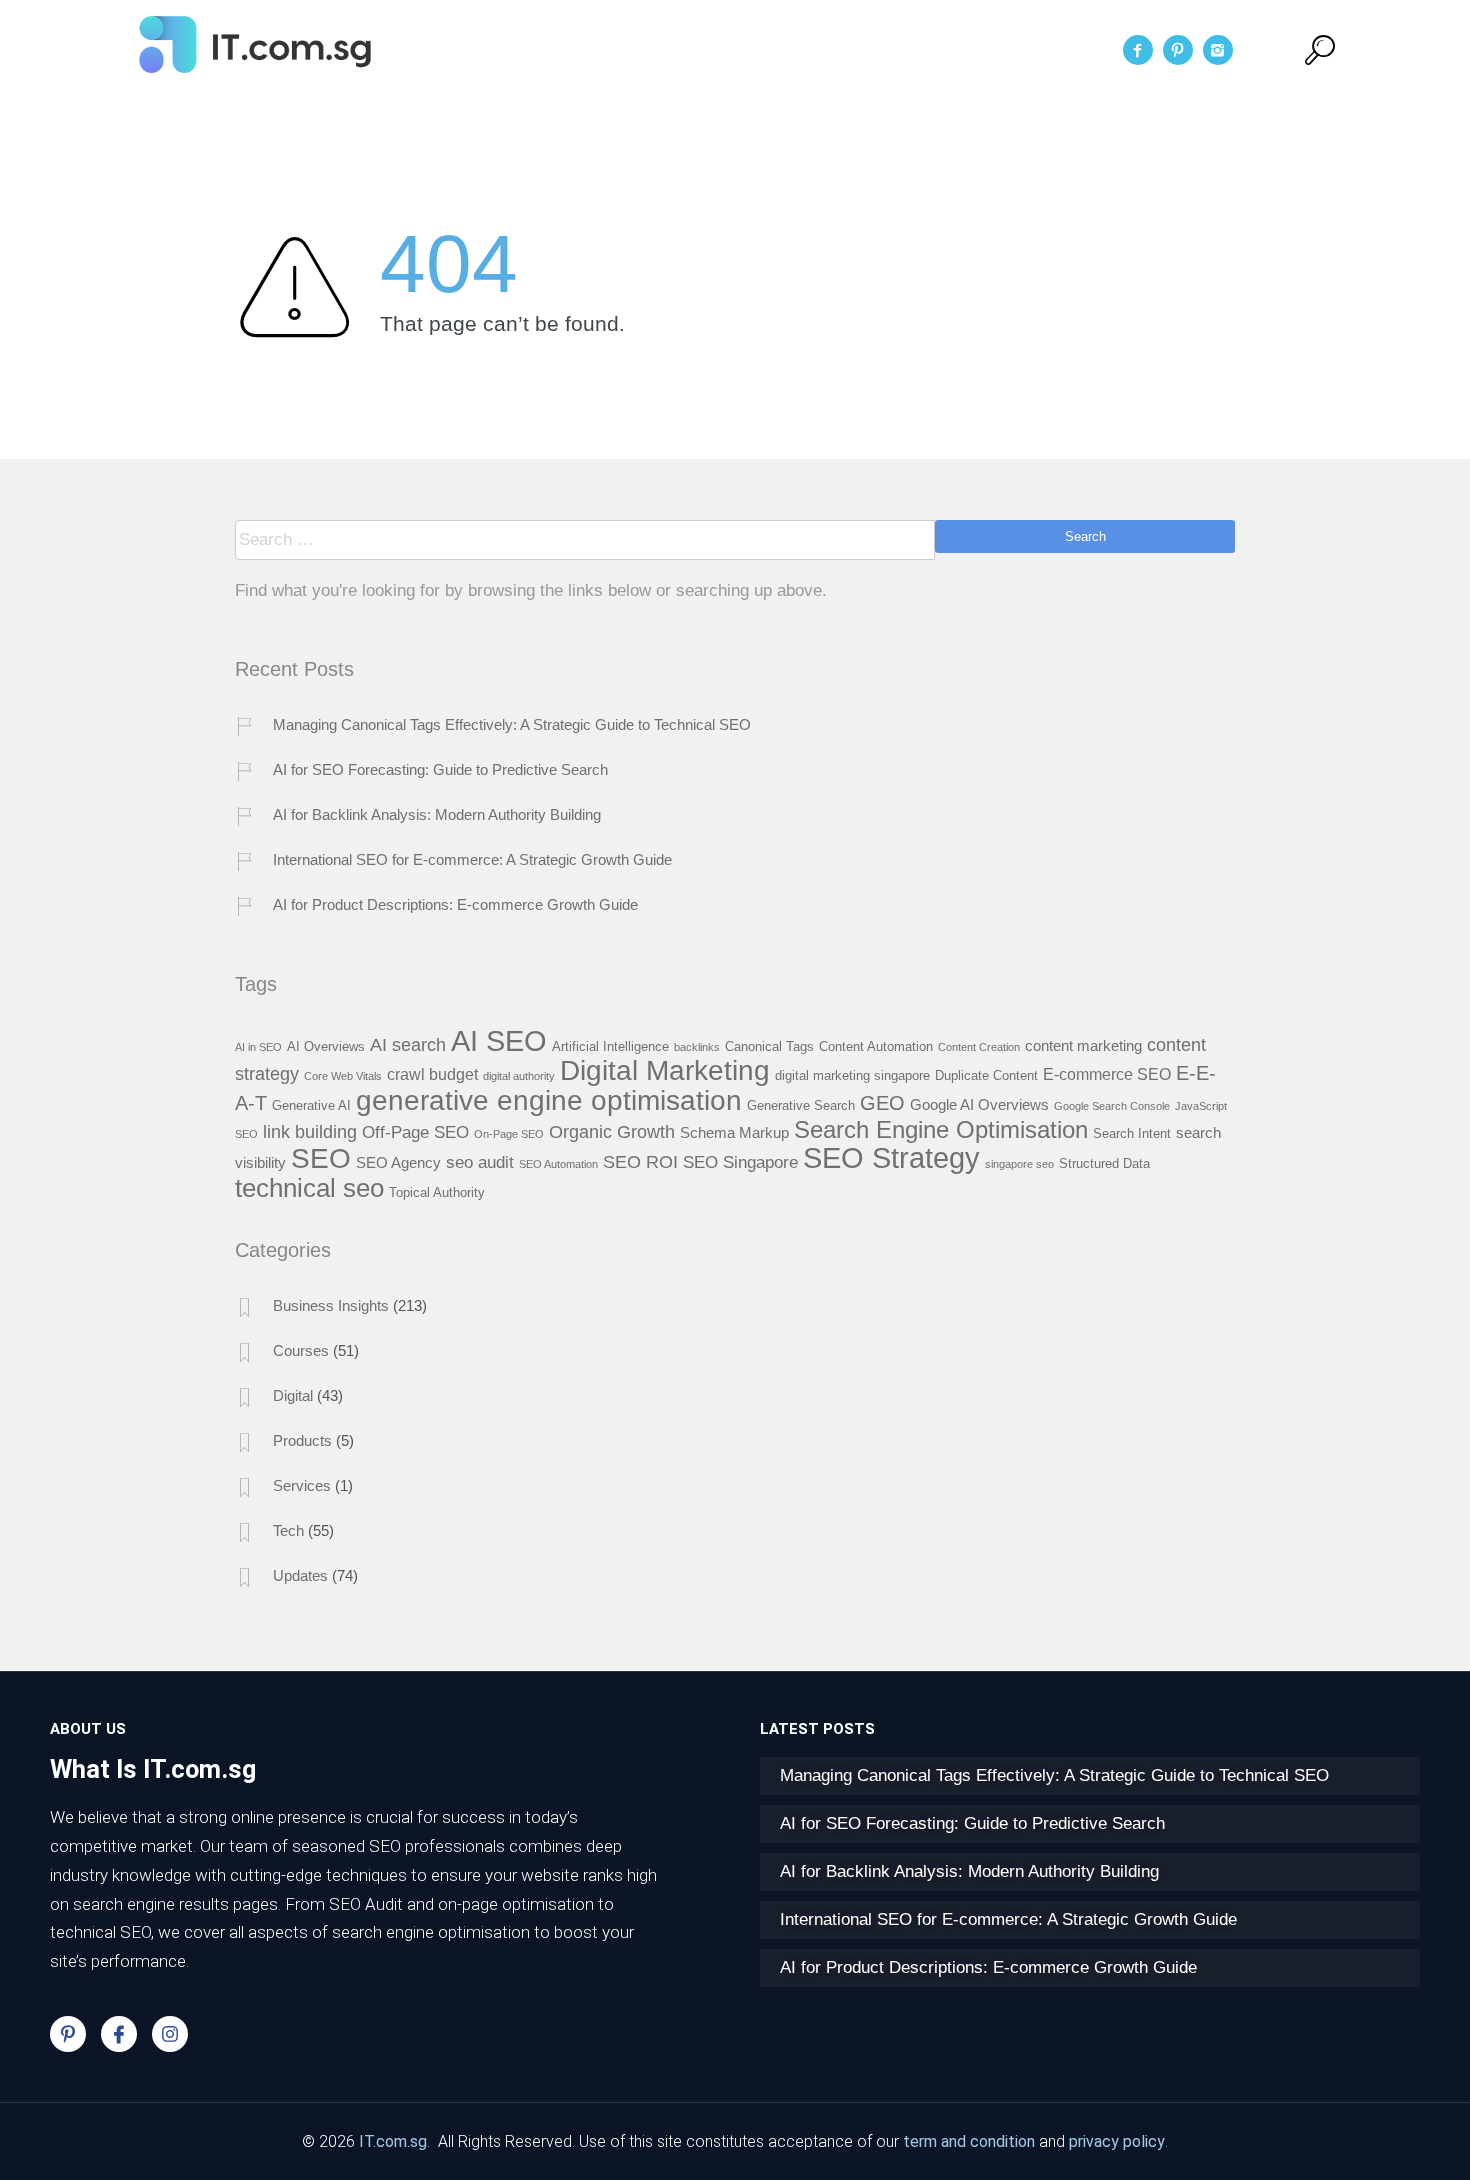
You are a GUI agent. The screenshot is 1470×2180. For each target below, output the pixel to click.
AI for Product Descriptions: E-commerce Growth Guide (455, 904)
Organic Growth (612, 1131)
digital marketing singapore (852, 1075)
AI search (408, 1044)
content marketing (1083, 1046)
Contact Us (964, 50)
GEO (882, 1103)
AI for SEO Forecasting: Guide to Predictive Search (440, 769)
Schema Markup (734, 1133)
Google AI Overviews (979, 1105)
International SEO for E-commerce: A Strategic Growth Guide (472, 859)
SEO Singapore (740, 1162)
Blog (868, 50)
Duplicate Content (986, 1075)
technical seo (309, 1188)
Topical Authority (437, 1192)
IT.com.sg (393, 2141)
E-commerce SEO (1107, 1074)
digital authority (519, 1076)
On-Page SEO (509, 1134)
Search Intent (1132, 1133)
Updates (300, 1575)
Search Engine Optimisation (941, 1130)
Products (302, 1440)
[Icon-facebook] (119, 2034)
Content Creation (979, 1047)
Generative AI (311, 1105)
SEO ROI (640, 1161)
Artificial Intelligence (610, 1046)
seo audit (480, 1162)
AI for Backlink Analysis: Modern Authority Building (437, 814)
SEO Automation (558, 1164)
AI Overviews (326, 1046)
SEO (321, 1158)
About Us (677, 50)
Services (783, 50)
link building (310, 1131)
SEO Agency (398, 1163)
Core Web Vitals (343, 1076)
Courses (301, 1350)
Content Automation (876, 1046)
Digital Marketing (665, 1070)
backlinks (697, 1047)
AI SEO (499, 1040)
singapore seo (1019, 1164)
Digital (293, 1395)
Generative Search (801, 1105)
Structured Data (1104, 1163)
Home (581, 50)
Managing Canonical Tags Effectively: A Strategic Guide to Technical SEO (512, 724)
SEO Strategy (891, 1158)
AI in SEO (258, 1047)
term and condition (969, 2141)
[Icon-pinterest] (68, 2034)
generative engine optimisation (549, 1100)
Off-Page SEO (415, 1132)
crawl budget (432, 1074)
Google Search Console (1112, 1106)
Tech (288, 1530)
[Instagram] (170, 2034)
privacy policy (1117, 2141)
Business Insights (331, 1305)
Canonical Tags (769, 1046)
